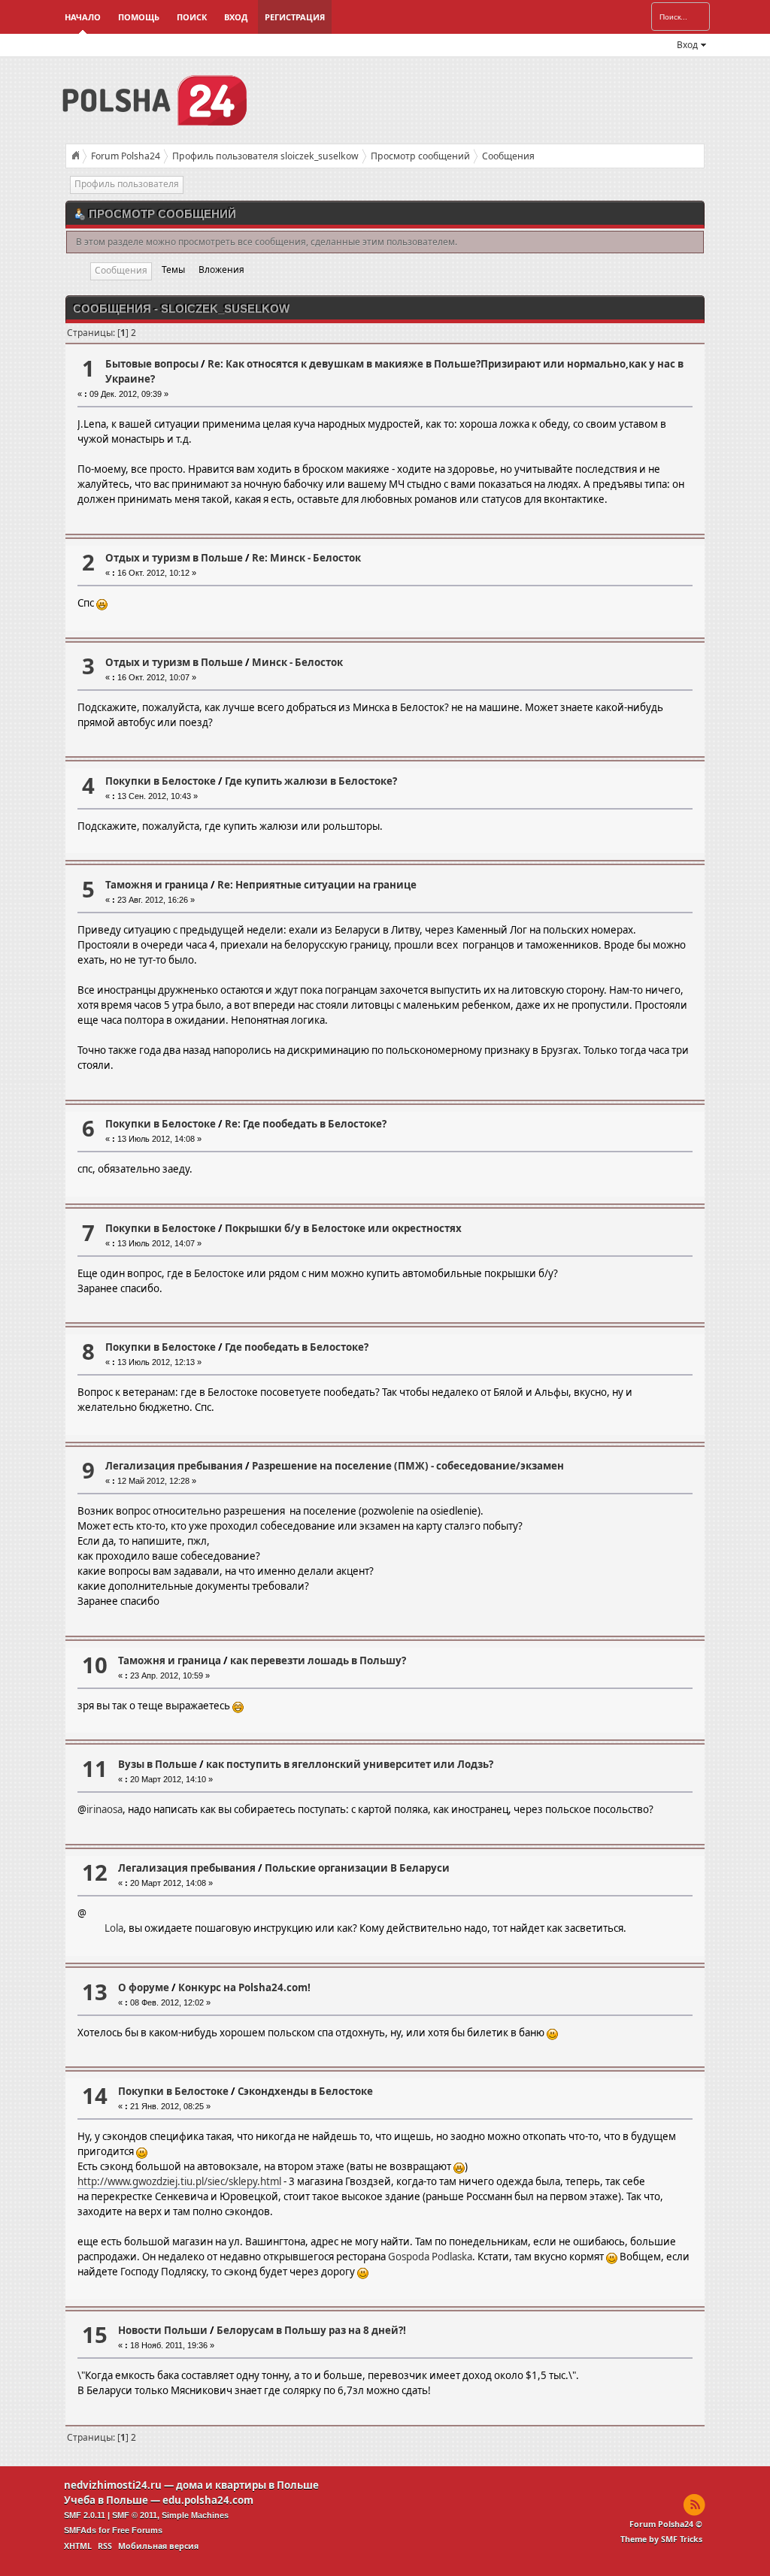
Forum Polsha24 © (666, 2524)
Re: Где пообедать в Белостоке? (306, 1124)
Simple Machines (195, 2515)
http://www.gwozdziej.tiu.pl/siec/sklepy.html (179, 2181)
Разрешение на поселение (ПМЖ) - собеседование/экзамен (408, 1466)
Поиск (192, 17)
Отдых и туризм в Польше (174, 558)
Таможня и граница (157, 885)
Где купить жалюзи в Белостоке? (311, 781)
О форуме (144, 1987)
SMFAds (80, 2530)
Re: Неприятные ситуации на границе (317, 885)
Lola (114, 1928)
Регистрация (295, 17)
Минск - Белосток (297, 662)
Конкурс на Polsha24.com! (244, 1987)
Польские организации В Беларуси (357, 1868)
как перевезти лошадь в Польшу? (318, 1660)
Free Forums (137, 2530)
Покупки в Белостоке (161, 781)
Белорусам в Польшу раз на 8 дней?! (311, 2330)
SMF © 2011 (135, 2515)
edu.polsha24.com (208, 2500)
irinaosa (105, 1809)
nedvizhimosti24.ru (113, 2485)
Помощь (139, 17)
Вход (236, 17)
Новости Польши (163, 2330)
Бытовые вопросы (152, 364)
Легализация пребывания (174, 1466)
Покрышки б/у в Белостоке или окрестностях (343, 1228)
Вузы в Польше (158, 1764)
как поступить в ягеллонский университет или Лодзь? (350, 1764)
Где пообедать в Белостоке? (297, 1347)
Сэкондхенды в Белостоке (305, 2091)
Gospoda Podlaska (430, 2257)
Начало (83, 17)
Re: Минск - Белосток (306, 558)
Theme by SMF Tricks (661, 2539)
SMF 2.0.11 (85, 2515)
